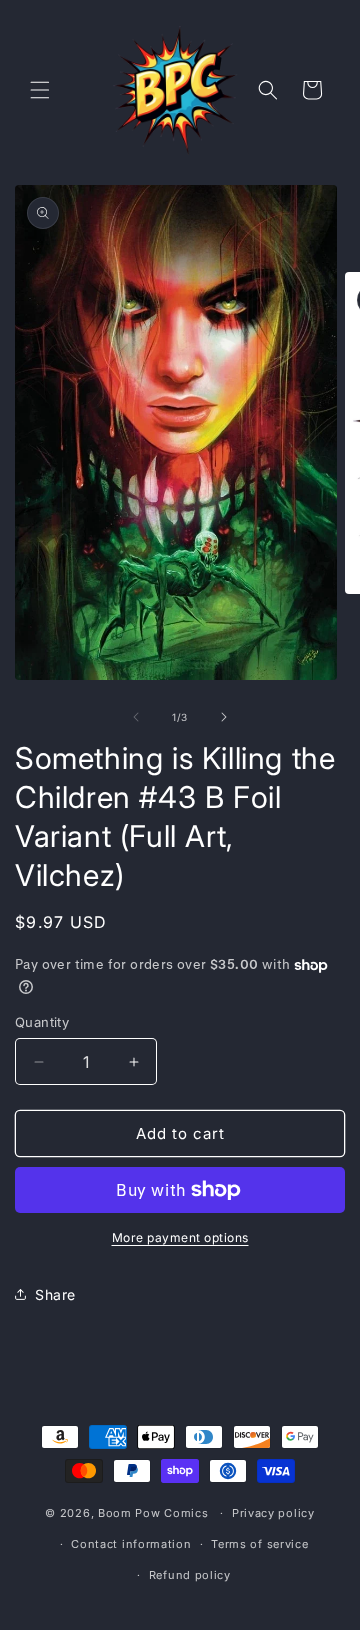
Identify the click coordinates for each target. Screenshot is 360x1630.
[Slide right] (224, 717)
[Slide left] (136, 717)
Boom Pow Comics (153, 1513)
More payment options (180, 1237)
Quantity (42, 1022)
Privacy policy (273, 1513)
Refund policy (190, 1575)
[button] (40, 90)
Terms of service (259, 1544)
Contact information (131, 1544)
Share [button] (55, 1294)
